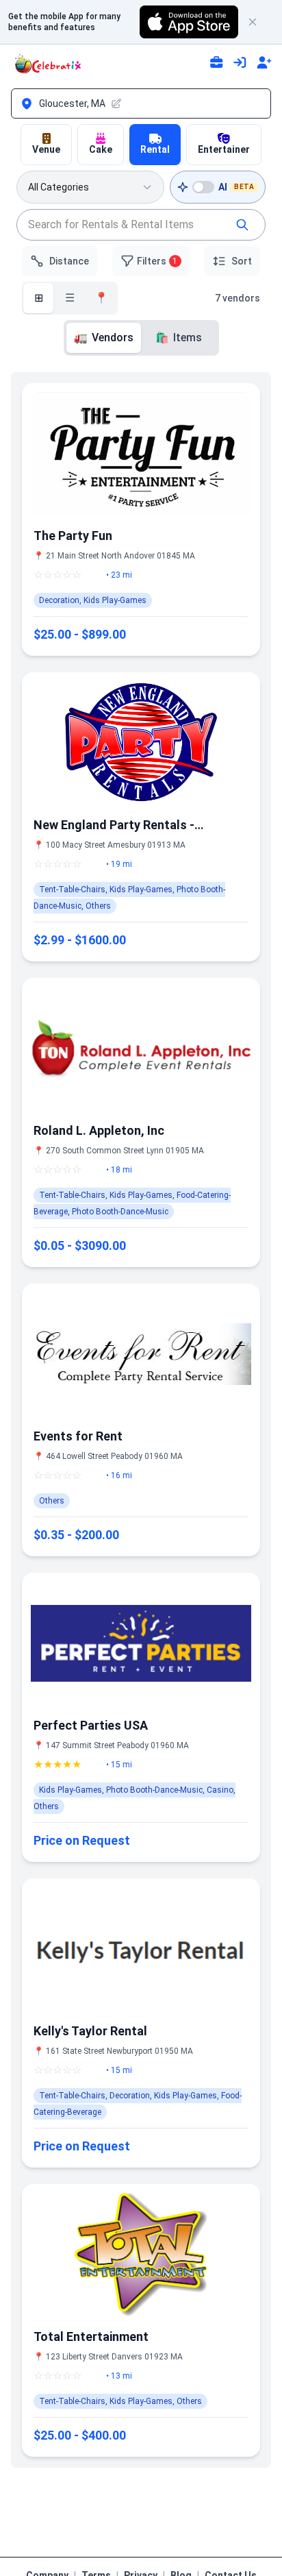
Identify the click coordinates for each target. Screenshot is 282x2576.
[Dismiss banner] (259, 22)
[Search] (242, 225)
